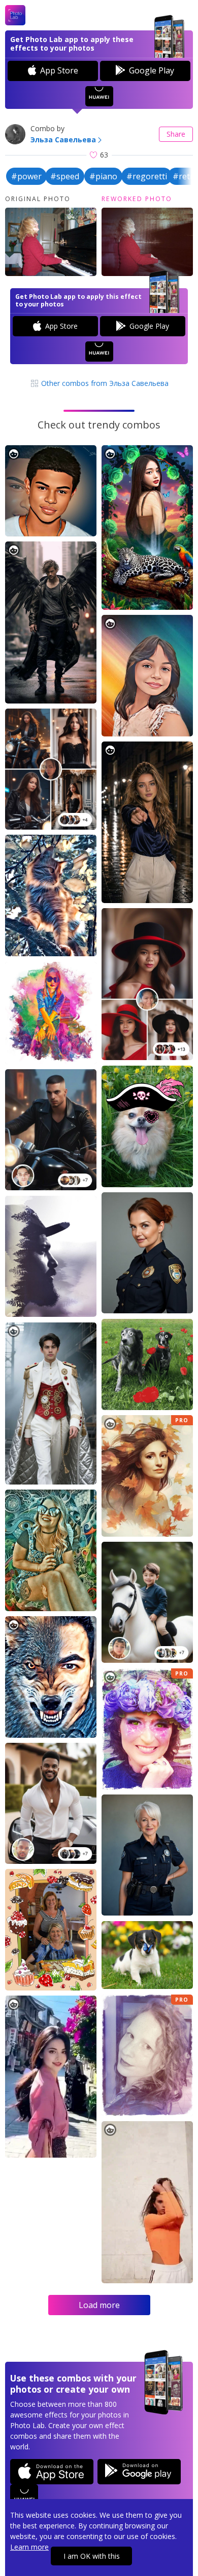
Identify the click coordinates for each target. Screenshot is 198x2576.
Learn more (29, 2547)
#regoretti (147, 176)
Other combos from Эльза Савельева (104, 383)
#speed (65, 176)
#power (26, 176)
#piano (103, 176)
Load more (99, 2305)
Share (176, 134)
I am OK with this (92, 2556)
